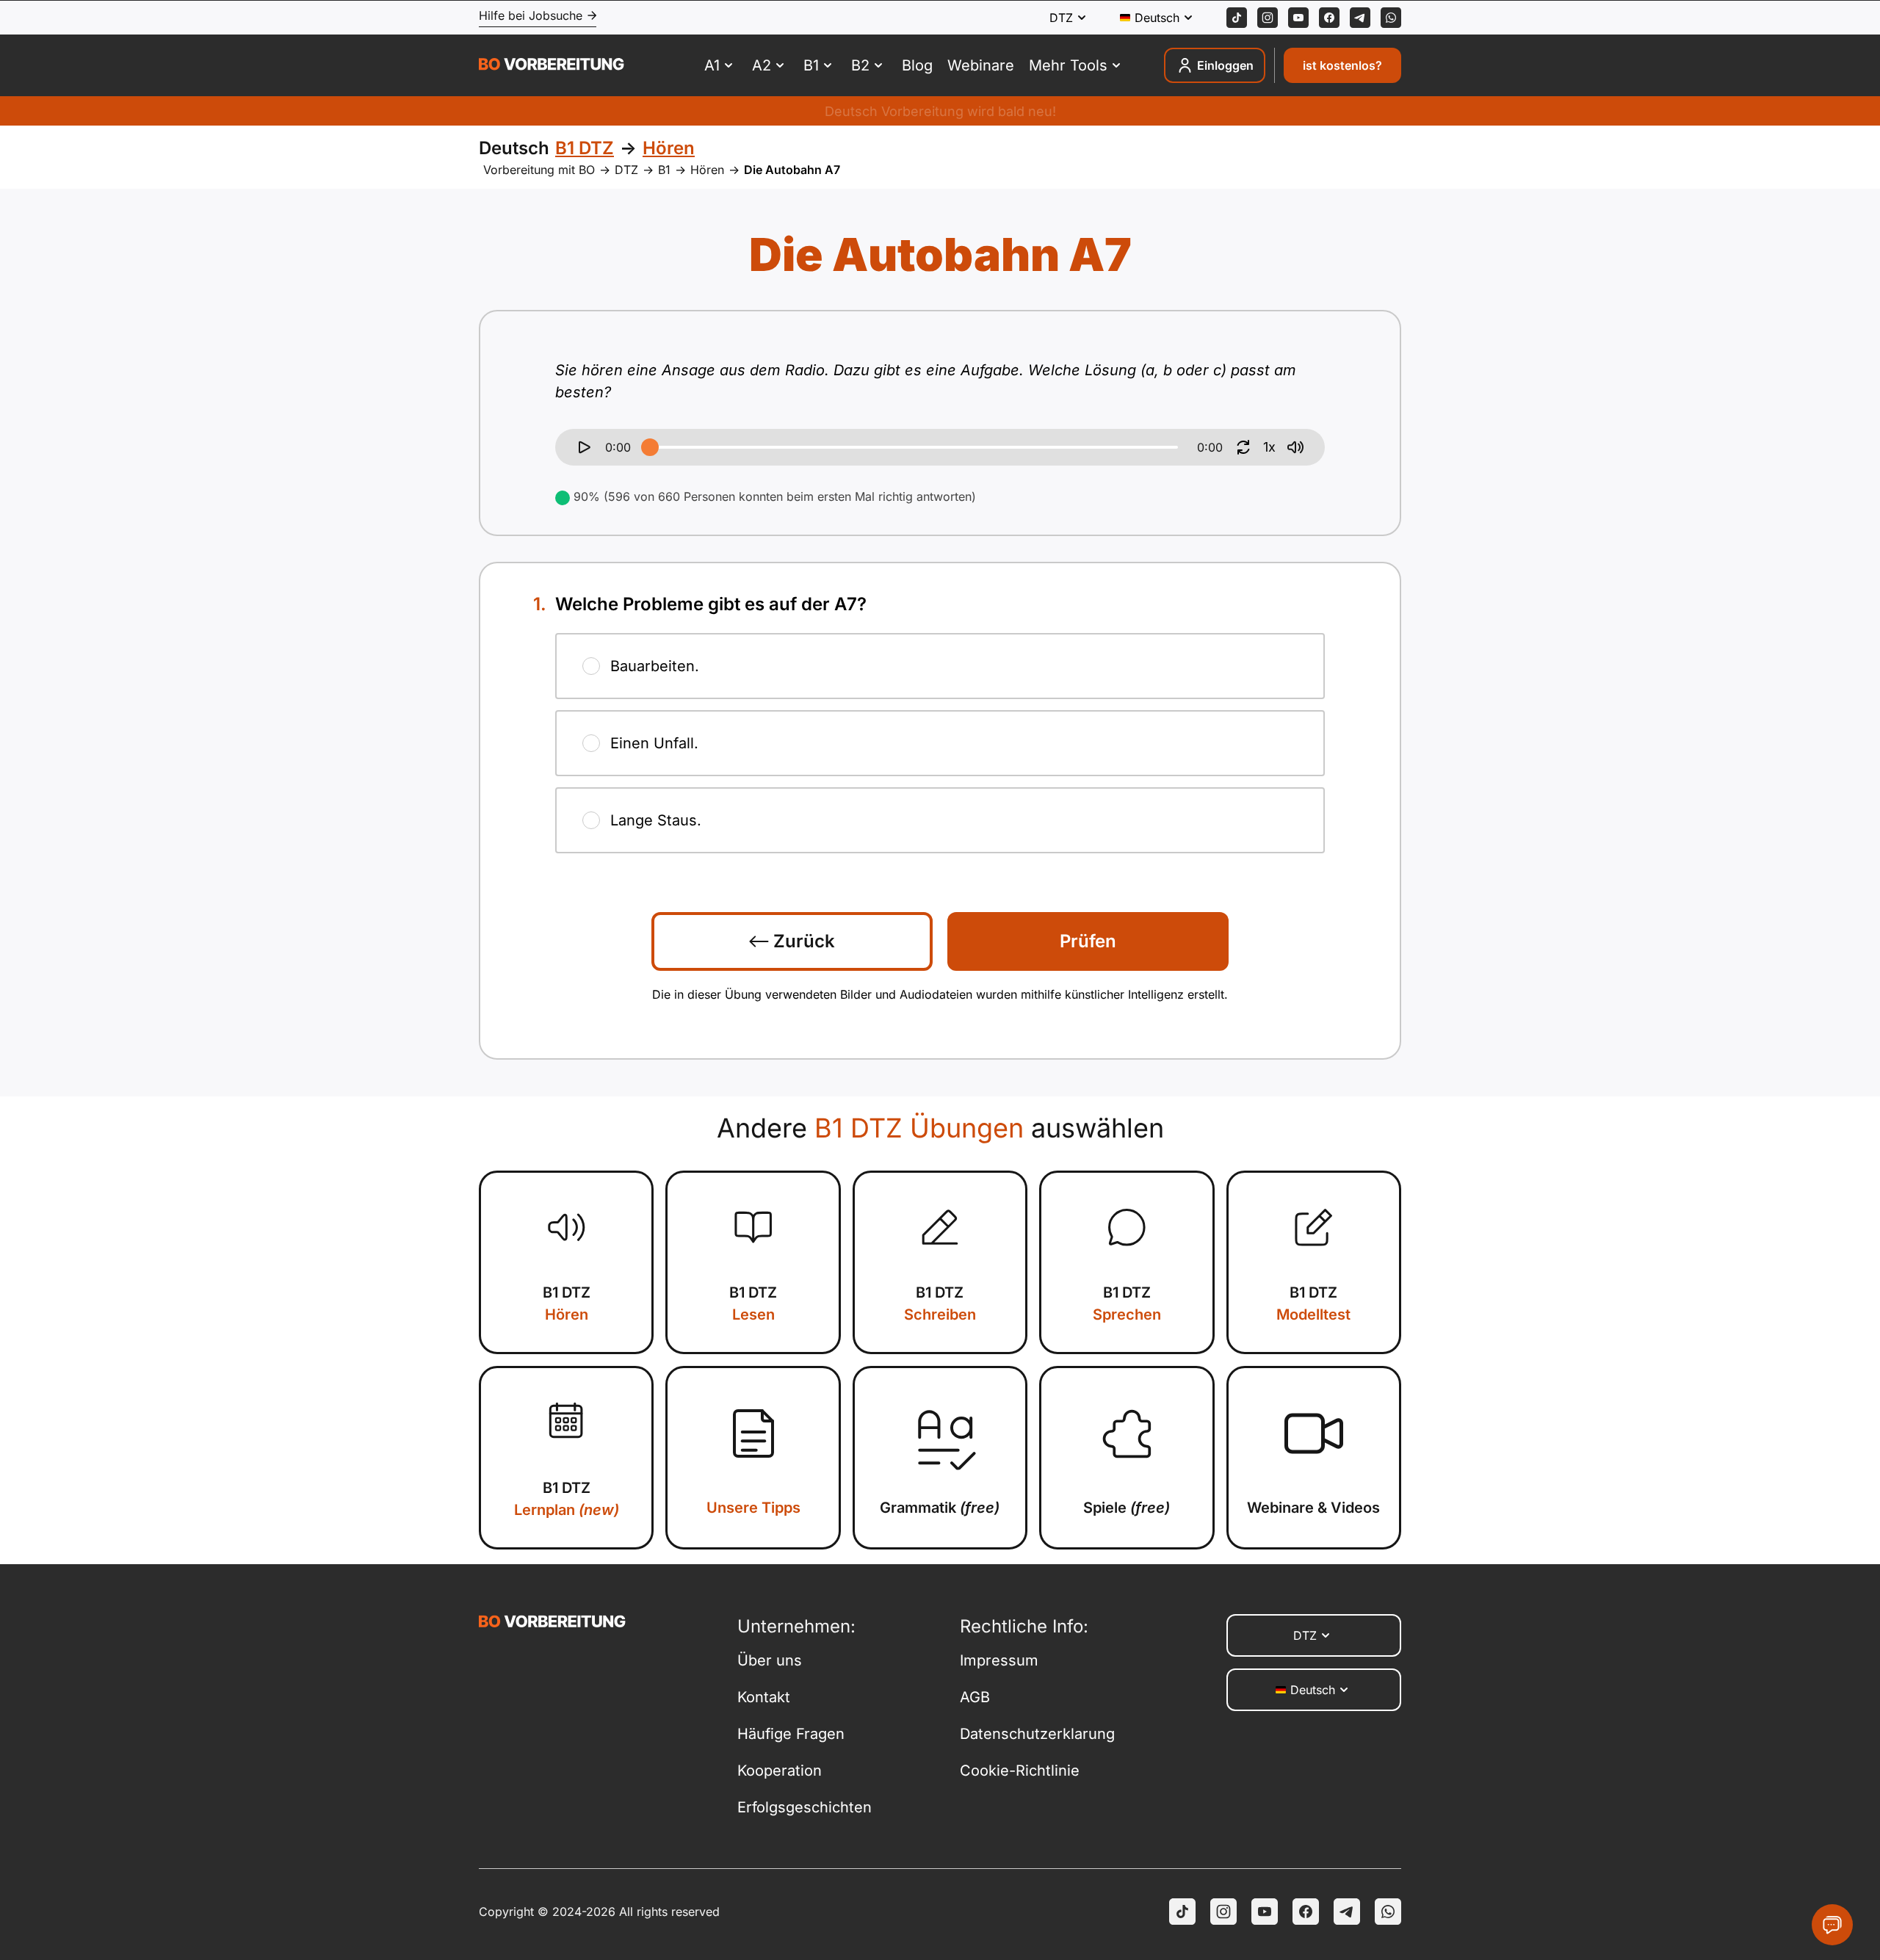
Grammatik (940, 1508)
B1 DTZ (567, 1303)
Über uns (770, 1660)
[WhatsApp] (1391, 18)
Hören (707, 170)
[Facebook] (1329, 18)
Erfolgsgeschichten (805, 1807)
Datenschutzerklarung (1037, 1734)
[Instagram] (1268, 18)
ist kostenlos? (1342, 65)
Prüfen (1088, 941)
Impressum (999, 1660)
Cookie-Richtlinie (1020, 1771)
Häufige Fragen (791, 1734)
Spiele (1127, 1508)
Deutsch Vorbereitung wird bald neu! (940, 111)
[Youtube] (1298, 18)
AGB (975, 1697)
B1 (664, 170)
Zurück (802, 941)
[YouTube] (1265, 1912)
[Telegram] (1360, 18)
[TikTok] (1237, 18)
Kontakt (764, 1697)
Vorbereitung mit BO (539, 170)
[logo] (552, 66)
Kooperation (780, 1771)
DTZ (626, 170)
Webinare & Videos (1313, 1508)
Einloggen (1225, 65)
